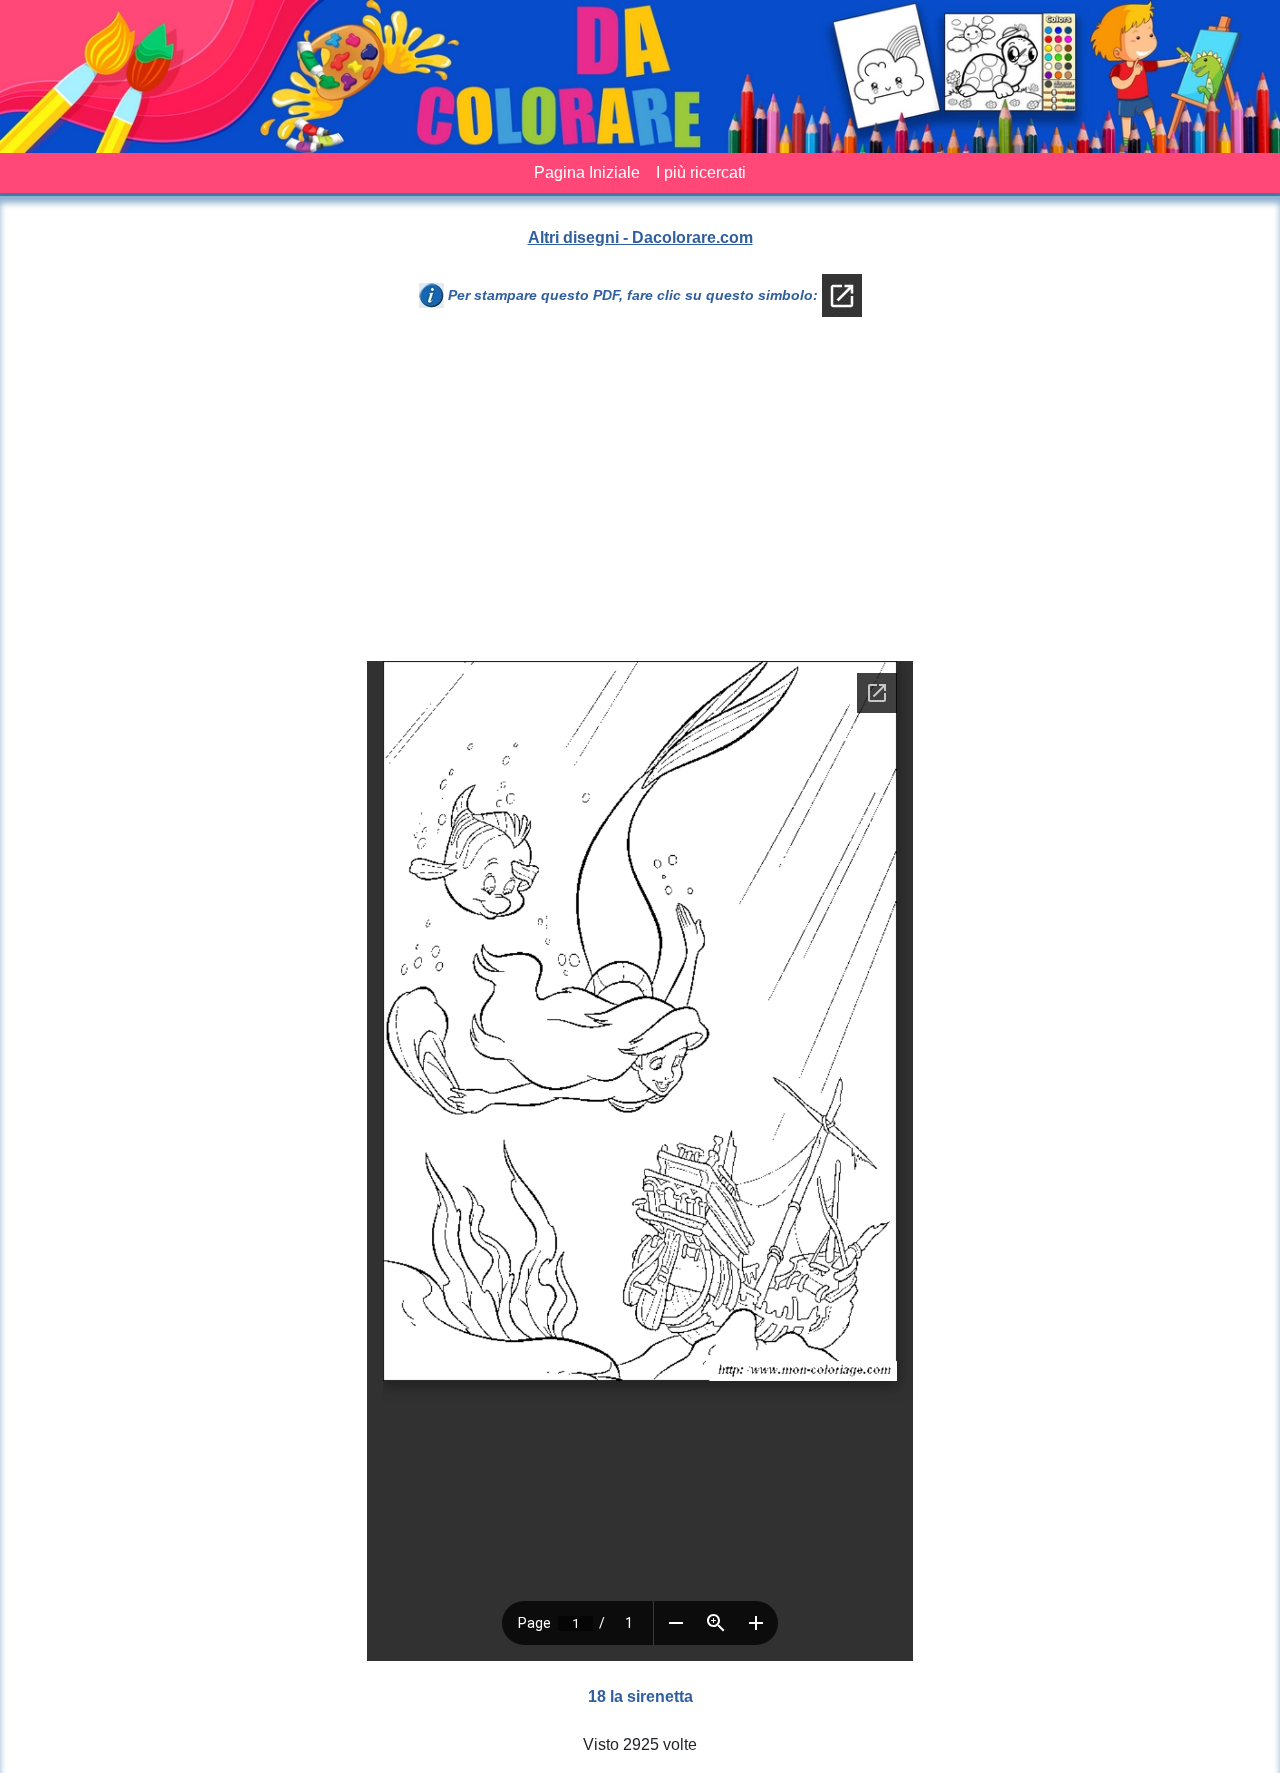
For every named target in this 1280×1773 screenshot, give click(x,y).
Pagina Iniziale (587, 172)
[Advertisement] (782, 497)
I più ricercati (701, 172)
